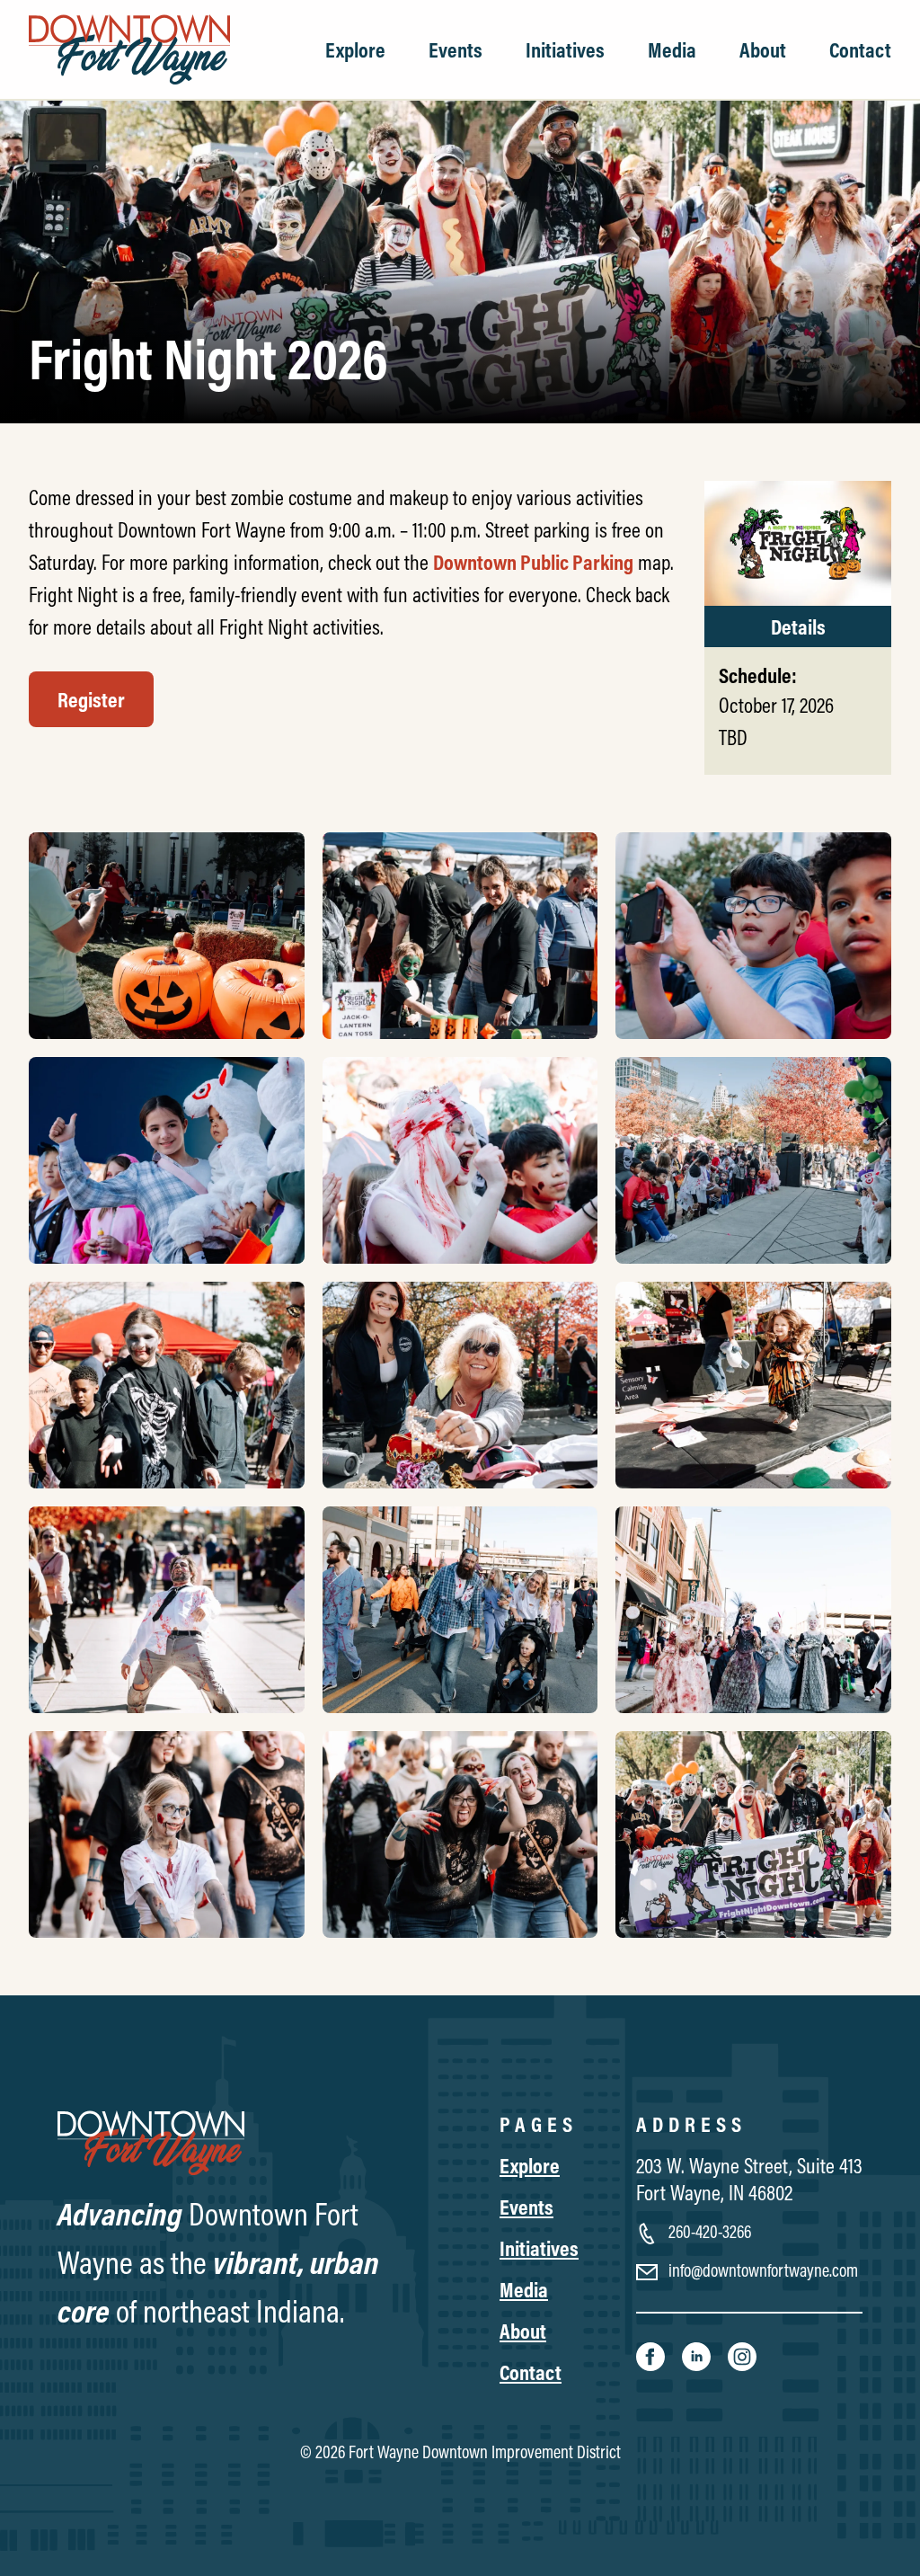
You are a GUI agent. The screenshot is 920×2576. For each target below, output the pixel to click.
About (763, 49)
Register (91, 699)
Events (456, 49)
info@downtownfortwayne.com (761, 2270)
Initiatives (565, 49)
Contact (860, 49)
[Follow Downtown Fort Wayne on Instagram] (742, 2355)
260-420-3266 (708, 2231)
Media (672, 49)
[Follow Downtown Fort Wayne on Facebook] (652, 2355)
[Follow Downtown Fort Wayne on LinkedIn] (698, 2355)
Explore (355, 49)
